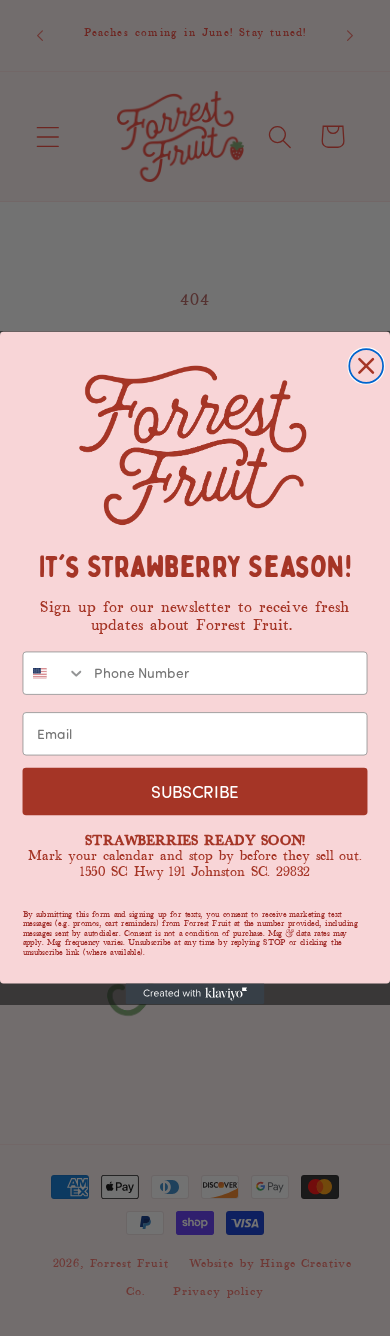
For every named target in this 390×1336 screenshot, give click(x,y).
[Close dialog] (366, 366)
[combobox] (54, 673)
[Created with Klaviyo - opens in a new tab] (195, 993)
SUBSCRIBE (195, 791)
